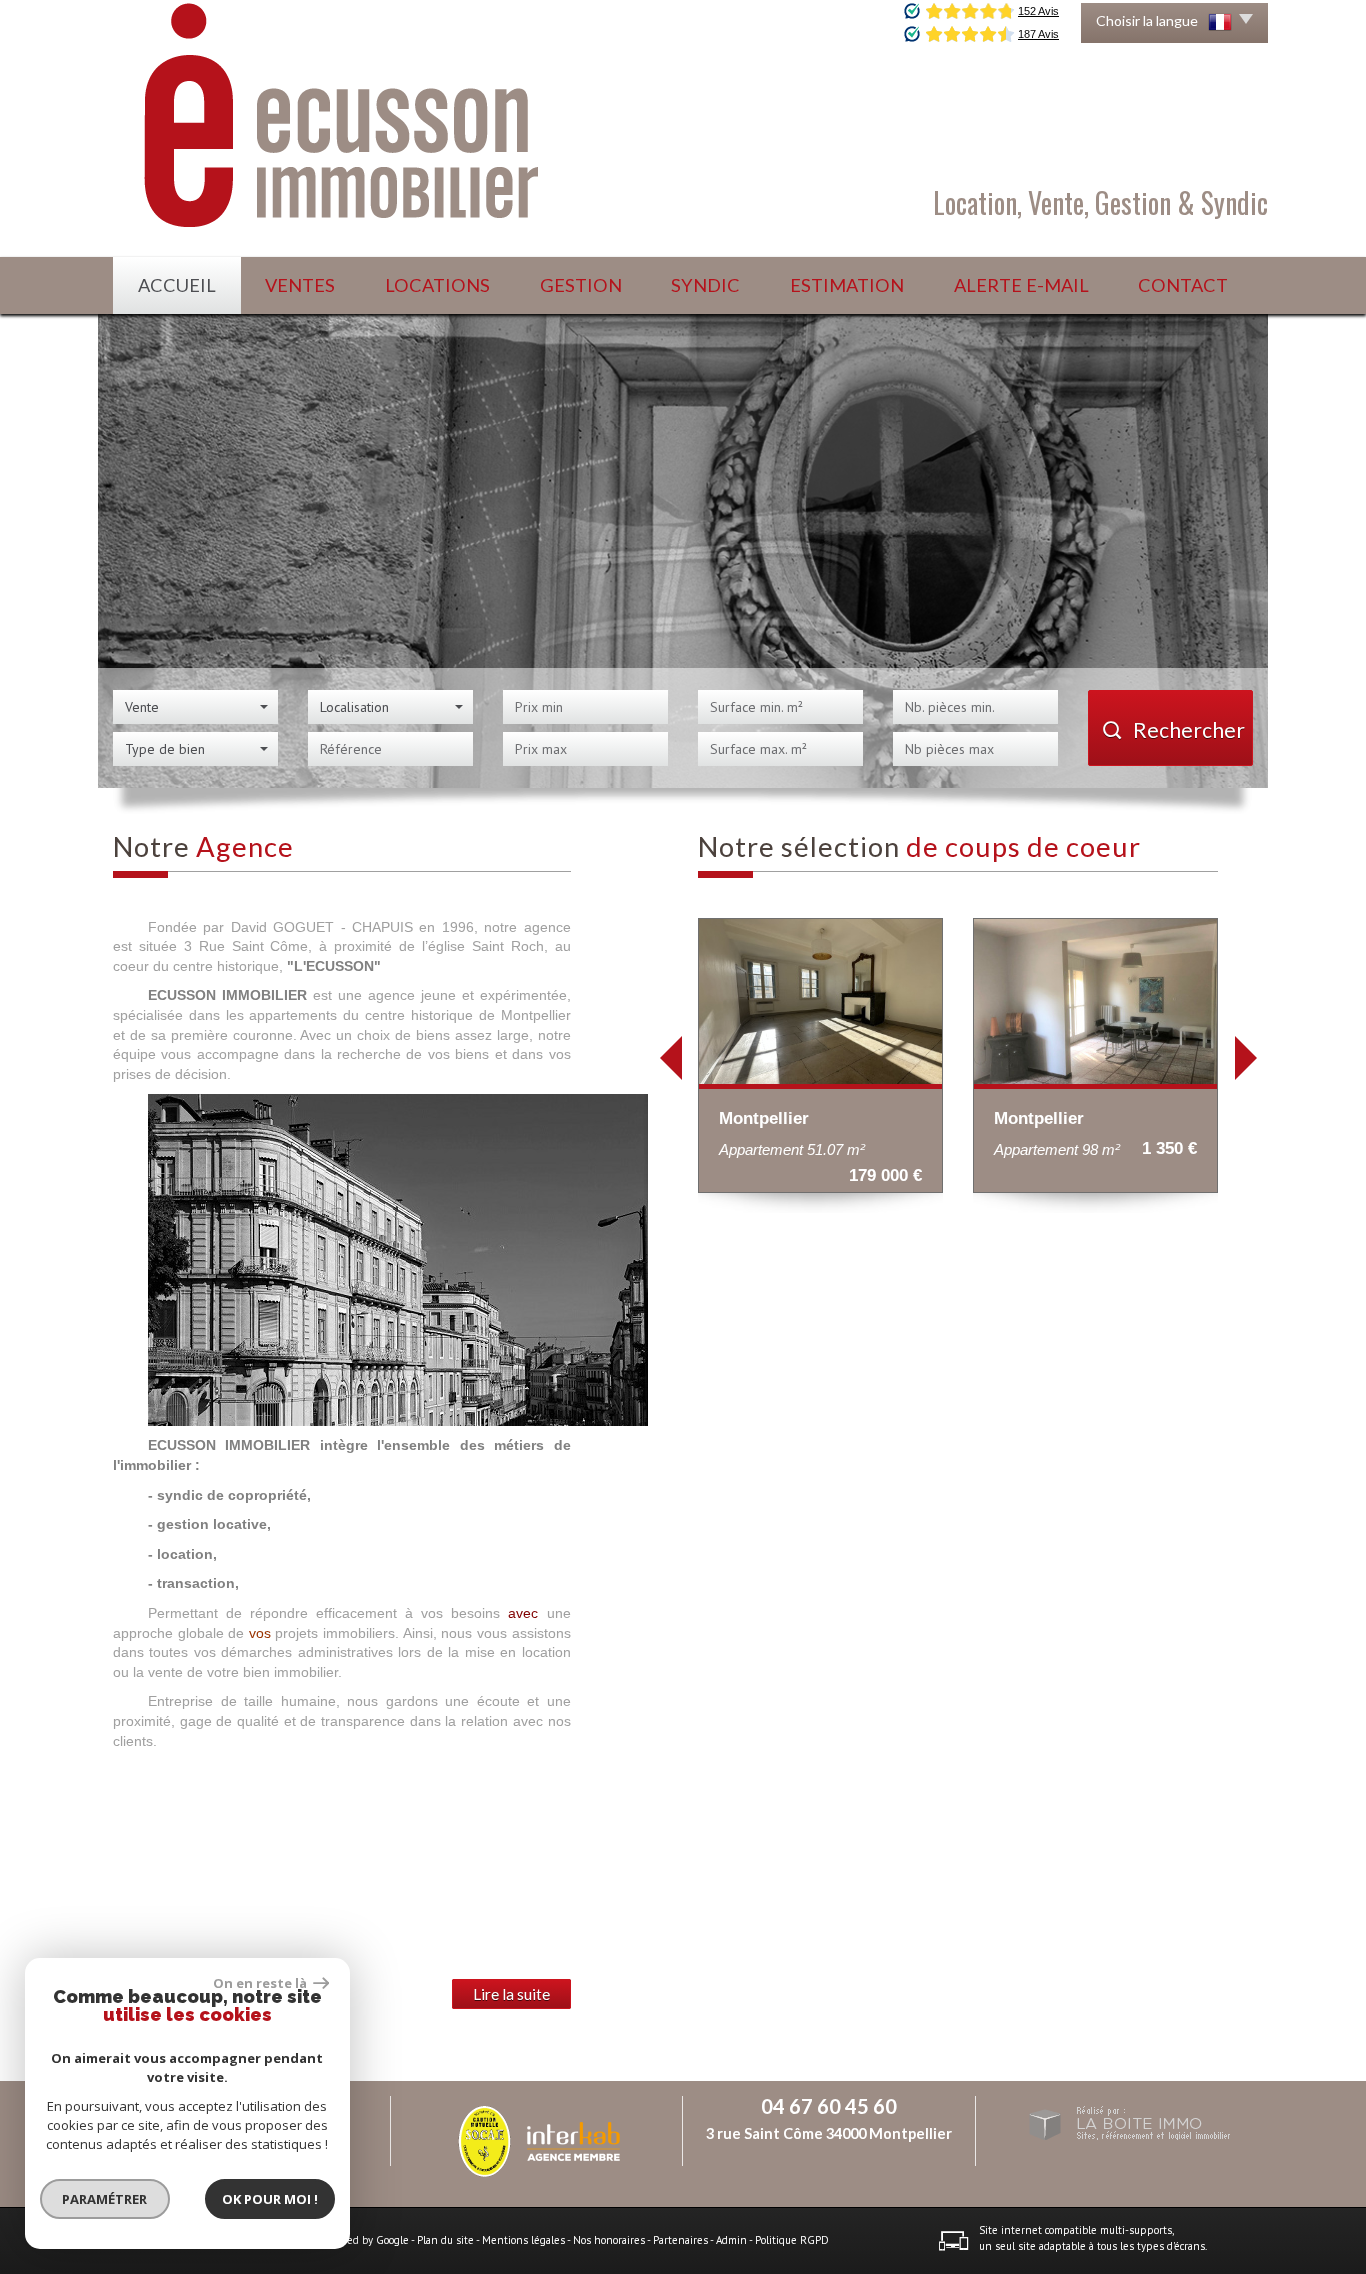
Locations (437, 285)
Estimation (847, 285)
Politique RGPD (792, 2240)
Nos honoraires (609, 2240)
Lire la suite (511, 1994)
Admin (731, 2240)
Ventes (300, 285)
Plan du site (445, 2240)
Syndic (705, 285)
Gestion (581, 285)
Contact (1183, 285)
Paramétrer (105, 2199)
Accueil (177, 285)
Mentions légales (523, 2240)
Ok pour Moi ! (270, 2199)
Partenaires (680, 2240)
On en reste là (261, 1983)
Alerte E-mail (1021, 285)
